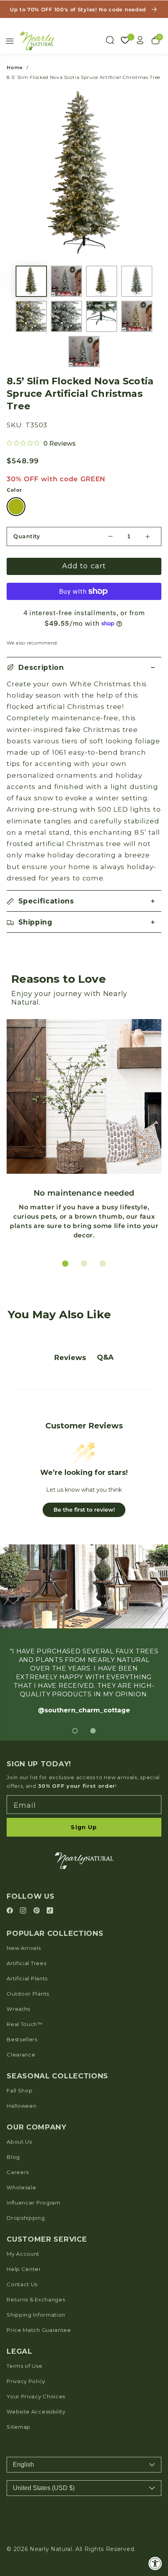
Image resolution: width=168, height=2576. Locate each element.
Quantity (27, 536)
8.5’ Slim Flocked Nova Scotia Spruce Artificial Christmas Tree (83, 77)
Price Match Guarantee (39, 2330)
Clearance (21, 2055)
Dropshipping (26, 2218)
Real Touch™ (25, 2024)
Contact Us (22, 2284)
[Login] (140, 40)
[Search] (110, 40)
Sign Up (84, 1827)
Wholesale (21, 2187)
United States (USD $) (44, 2488)
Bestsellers (22, 2039)
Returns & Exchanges (36, 2299)
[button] (84, 668)
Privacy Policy (26, 2381)
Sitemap (19, 2427)
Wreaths (18, 2009)
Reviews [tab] (70, 1358)
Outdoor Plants (28, 1994)
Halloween (21, 2106)
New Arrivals (24, 1948)
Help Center (24, 2269)
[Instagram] (24, 1911)
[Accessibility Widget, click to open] (155, 2563)
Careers (18, 2172)
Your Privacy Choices (36, 2396)
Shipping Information (36, 2315)
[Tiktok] (50, 1911)
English (23, 2464)
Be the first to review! (84, 1510)
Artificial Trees (26, 1963)
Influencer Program (33, 2203)
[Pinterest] (38, 1911)
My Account (23, 2254)
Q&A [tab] (105, 1357)
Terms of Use (24, 2366)
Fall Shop (20, 2090)
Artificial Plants (27, 1978)
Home (15, 67)
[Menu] (10, 41)
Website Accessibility (36, 2412)
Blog (13, 2157)
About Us (19, 2142)
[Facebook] (11, 1911)
